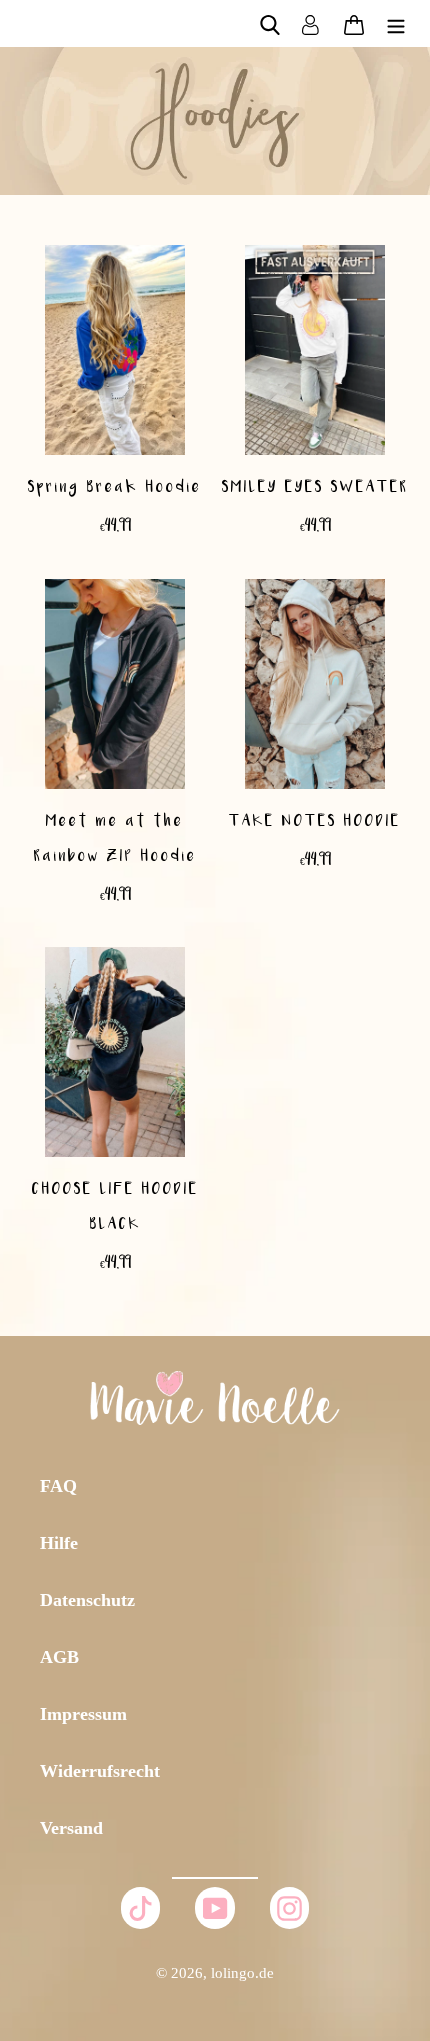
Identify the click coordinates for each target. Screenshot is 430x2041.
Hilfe (59, 1543)
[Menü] (396, 23)
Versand (71, 1828)
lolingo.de (242, 1973)
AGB (59, 1657)
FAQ (58, 1486)
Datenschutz (87, 1600)
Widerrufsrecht (100, 1771)
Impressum (83, 1714)
